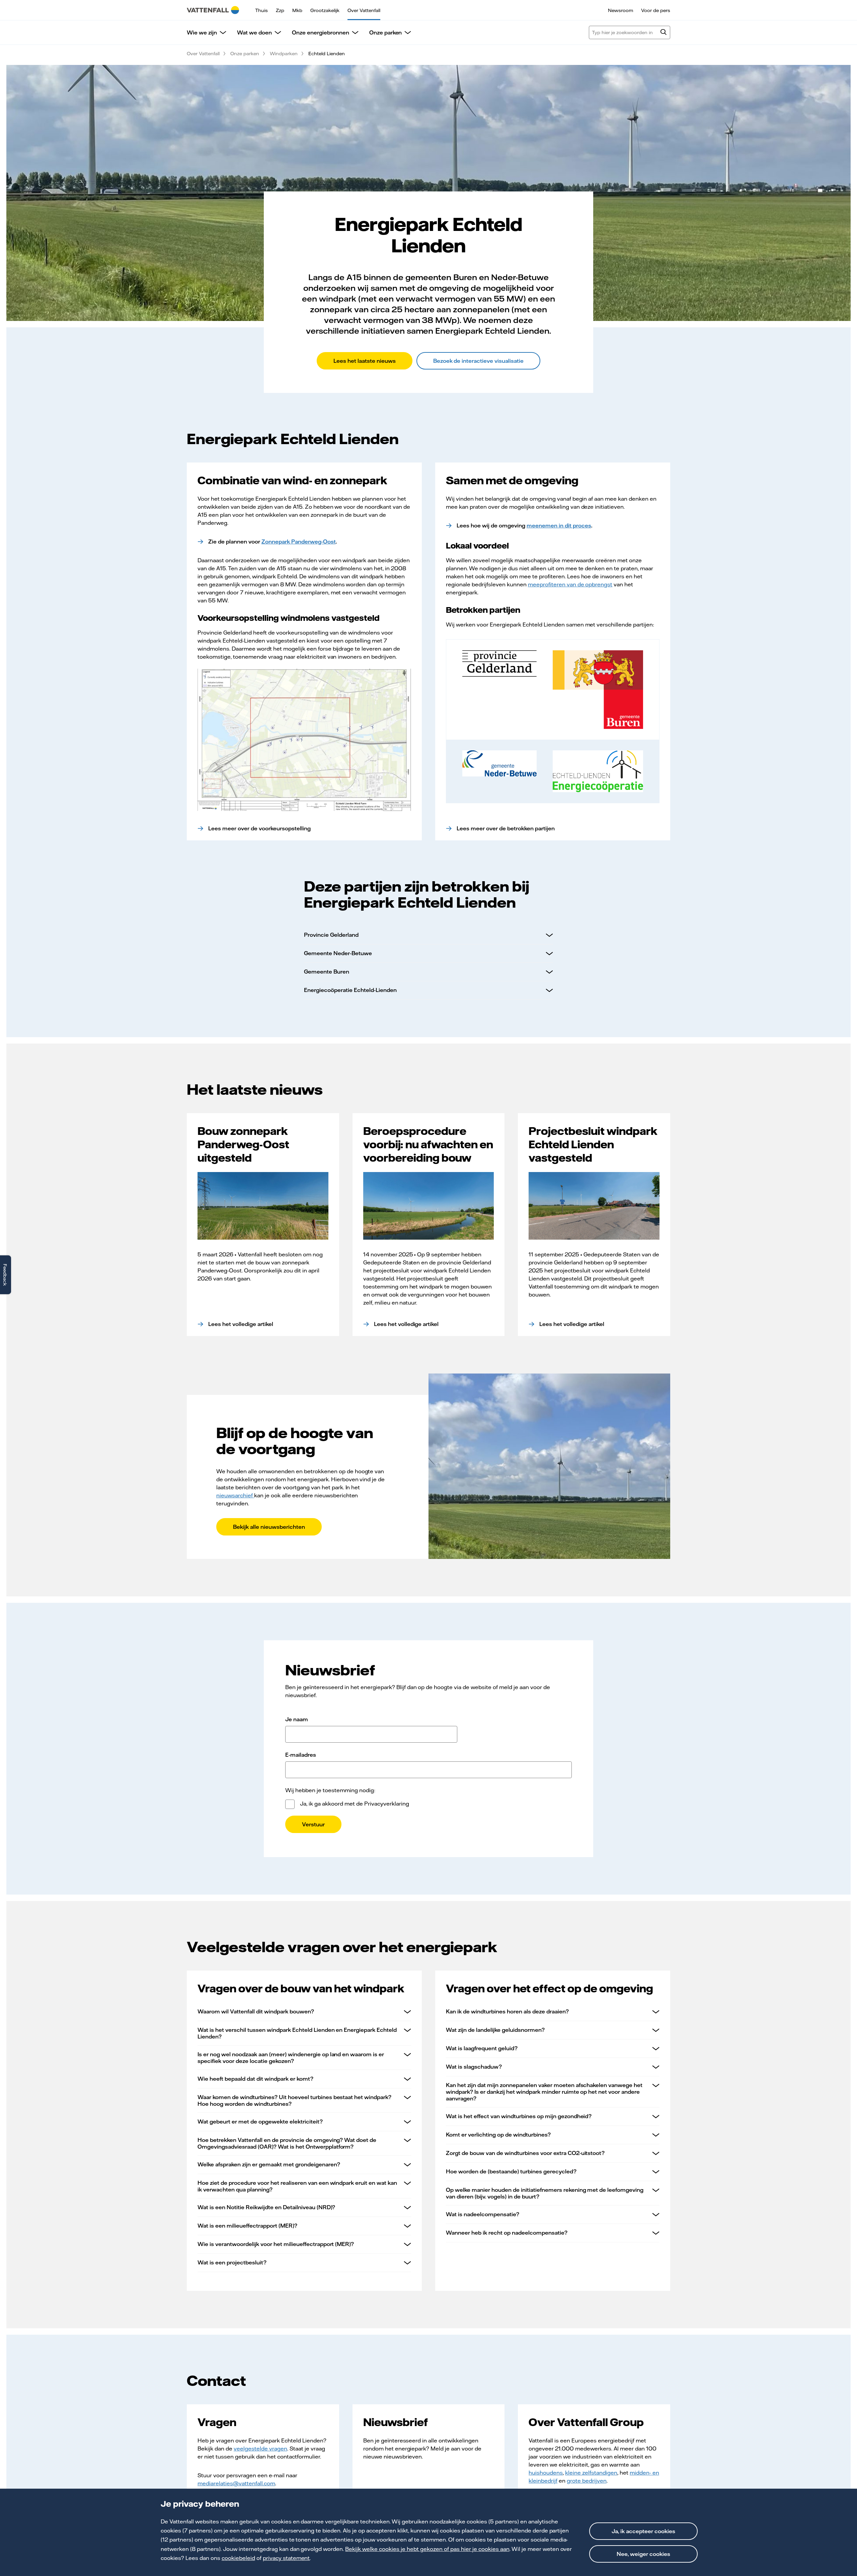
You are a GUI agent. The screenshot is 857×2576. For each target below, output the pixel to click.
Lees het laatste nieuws (365, 361)
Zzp (280, 10)
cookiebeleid (238, 2558)
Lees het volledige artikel (241, 1324)
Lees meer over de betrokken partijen (506, 828)
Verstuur (313, 1824)
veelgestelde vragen (260, 2448)
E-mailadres (301, 1755)
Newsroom (620, 10)
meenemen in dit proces (559, 525)
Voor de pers (656, 10)
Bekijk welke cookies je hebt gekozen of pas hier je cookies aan (427, 2549)
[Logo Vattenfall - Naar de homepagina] (213, 10)
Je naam (297, 1719)
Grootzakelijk (325, 10)
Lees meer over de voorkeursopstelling (259, 828)
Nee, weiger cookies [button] (643, 2554)
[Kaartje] (304, 740)
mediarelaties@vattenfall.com (236, 2483)
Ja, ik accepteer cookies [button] (643, 2531)
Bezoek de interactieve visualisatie (479, 361)
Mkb (297, 10)
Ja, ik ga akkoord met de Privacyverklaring (355, 1804)
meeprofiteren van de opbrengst (570, 584)
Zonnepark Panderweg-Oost (299, 542)
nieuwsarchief (235, 1495)
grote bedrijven (587, 2481)
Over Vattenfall (364, 10)
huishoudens (546, 2473)
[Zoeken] (664, 33)
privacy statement (286, 2558)
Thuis (261, 10)
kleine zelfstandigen (591, 2473)
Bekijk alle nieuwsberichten (269, 1527)
